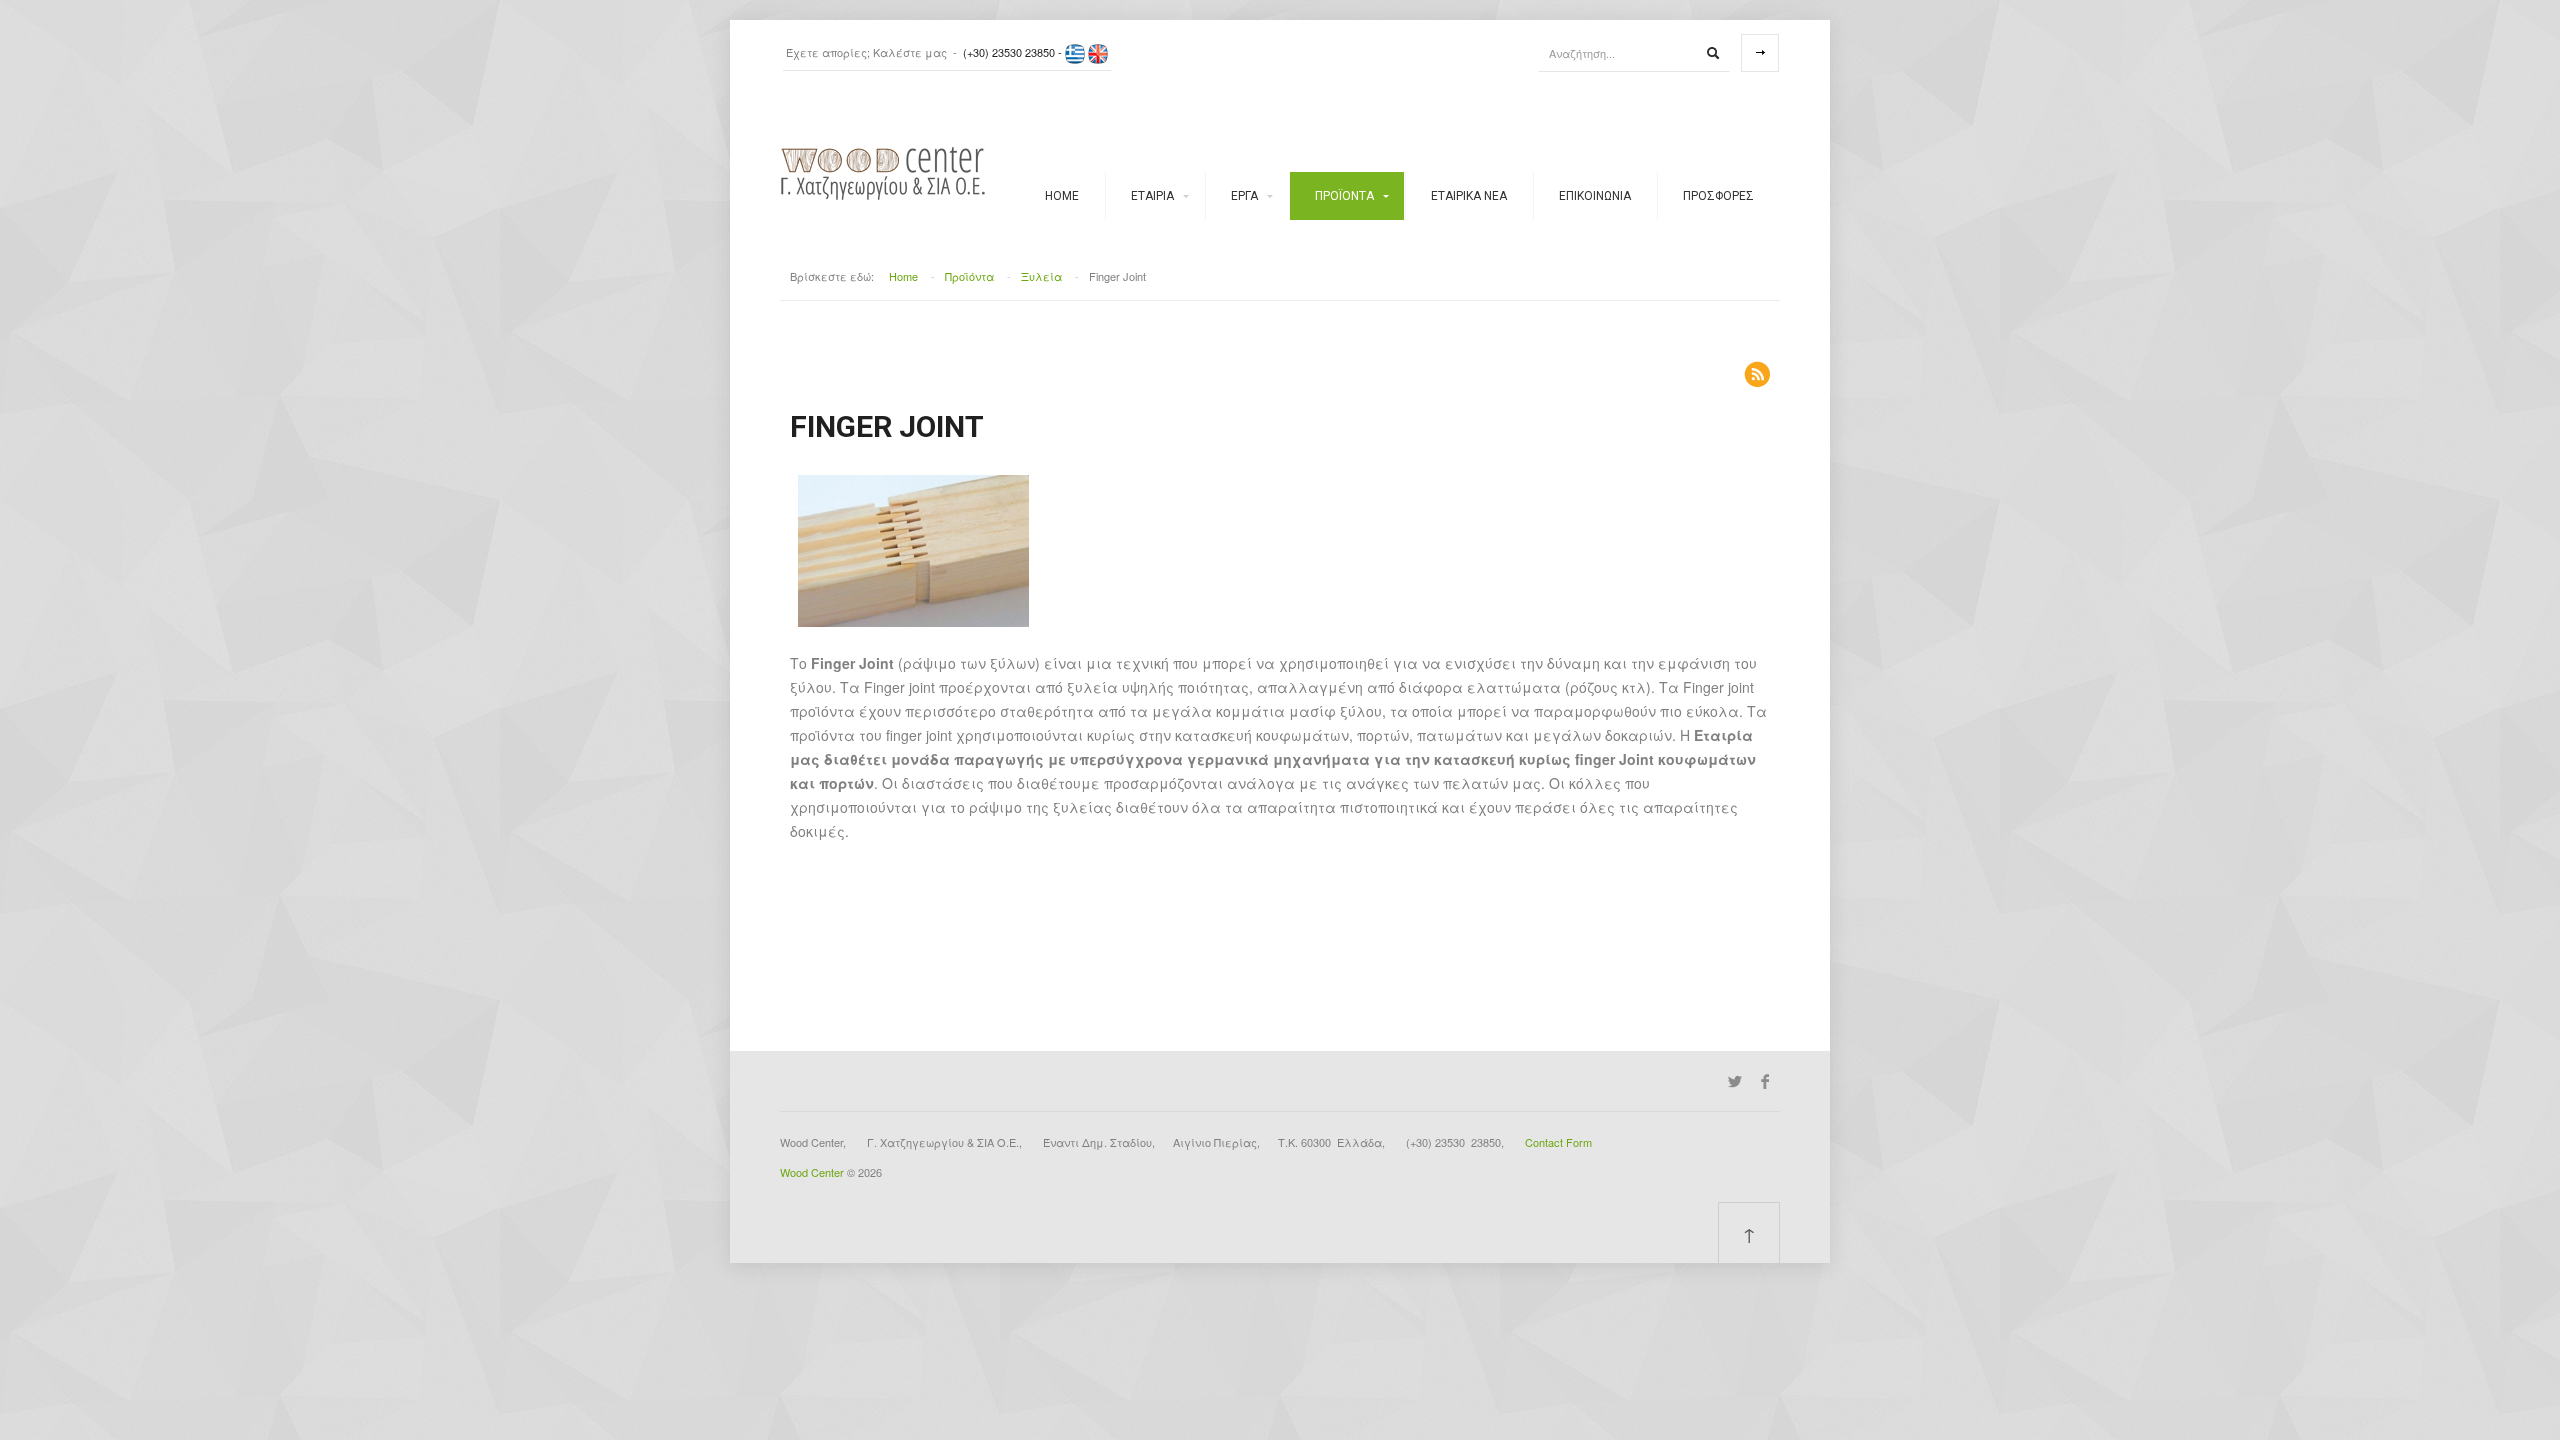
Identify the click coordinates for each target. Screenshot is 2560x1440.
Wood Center (812, 1172)
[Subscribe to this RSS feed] (1757, 374)
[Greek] (1075, 52)
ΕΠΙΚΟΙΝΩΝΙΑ (1595, 196)
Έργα (1244, 196)
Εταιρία (1152, 196)
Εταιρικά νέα (1469, 196)
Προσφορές (1718, 196)
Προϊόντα (1344, 196)
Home (1062, 196)
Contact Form (1558, 1142)
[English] (1098, 52)
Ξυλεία (1041, 276)
